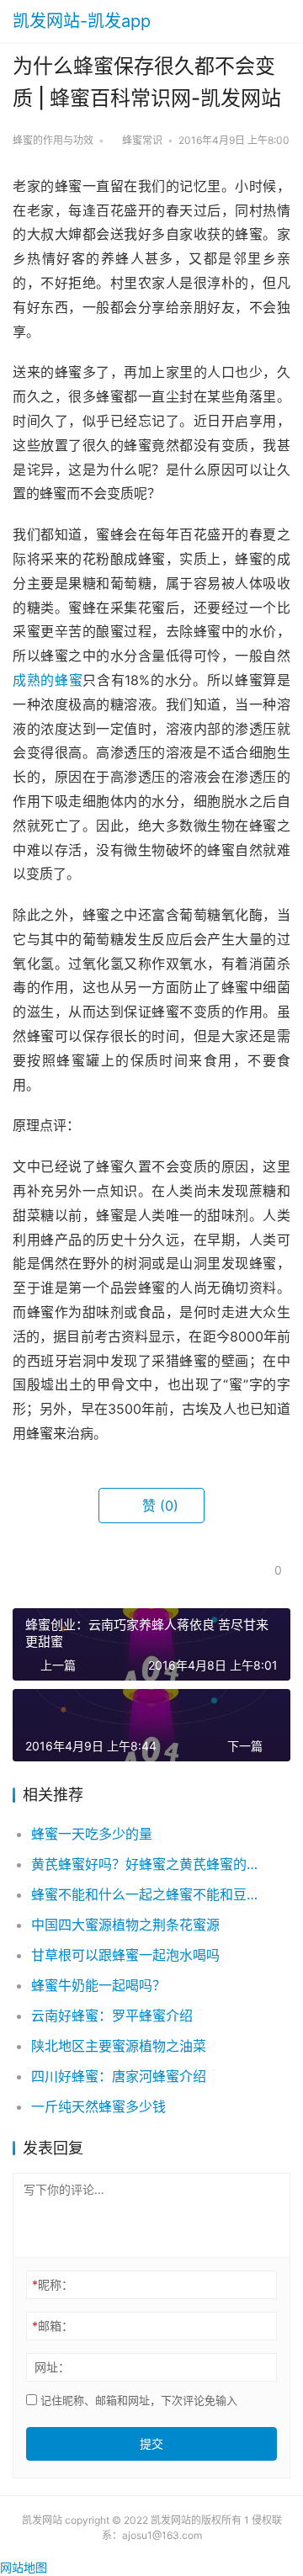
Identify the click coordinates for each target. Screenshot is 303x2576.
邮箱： (53, 2326)
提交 (151, 2443)
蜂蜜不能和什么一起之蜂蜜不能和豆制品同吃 (148, 1894)
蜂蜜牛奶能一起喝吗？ (98, 1985)
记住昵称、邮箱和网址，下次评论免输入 (137, 2400)
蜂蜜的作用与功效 (53, 140)
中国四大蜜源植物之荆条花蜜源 (125, 1925)
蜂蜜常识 (142, 140)
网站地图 (24, 2567)
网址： (52, 2367)
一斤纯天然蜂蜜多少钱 (98, 2106)
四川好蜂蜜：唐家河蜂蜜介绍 (119, 2076)
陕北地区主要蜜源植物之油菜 (119, 2046)
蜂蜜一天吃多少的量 (92, 1834)
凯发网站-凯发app (82, 21)
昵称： (53, 2284)
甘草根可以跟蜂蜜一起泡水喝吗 (125, 1955)
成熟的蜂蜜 (48, 680)
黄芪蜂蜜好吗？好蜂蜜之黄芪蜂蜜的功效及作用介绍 (148, 1864)
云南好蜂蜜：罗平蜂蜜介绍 (112, 2016)
